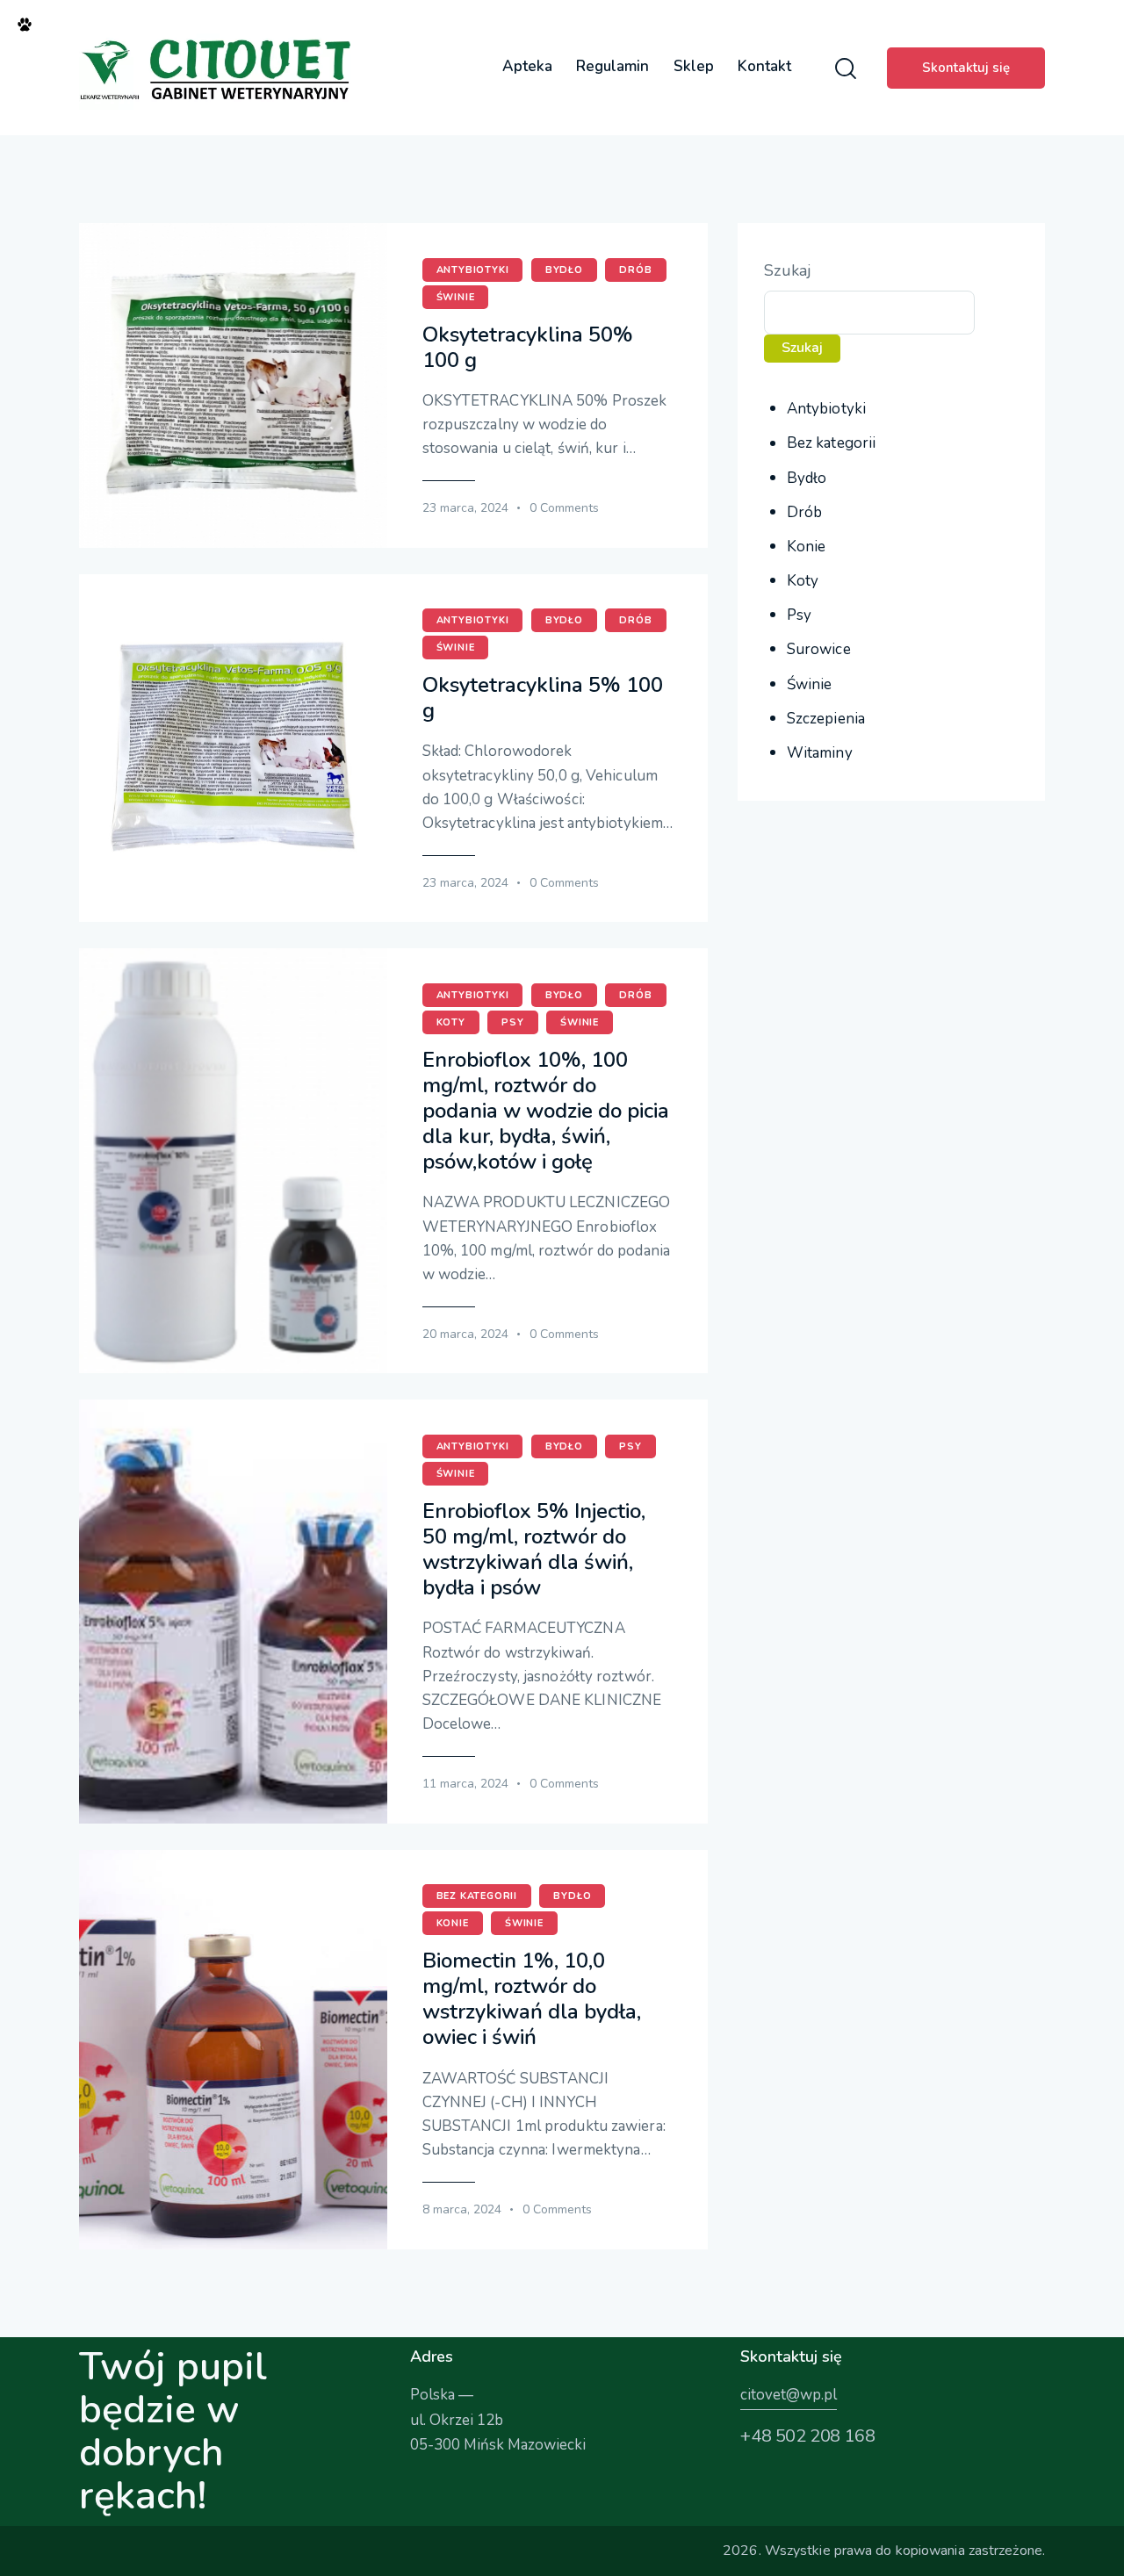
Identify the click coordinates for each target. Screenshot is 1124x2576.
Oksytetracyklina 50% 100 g (528, 348)
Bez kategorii (477, 1896)
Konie (453, 1923)
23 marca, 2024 (465, 508)
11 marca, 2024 (465, 1784)
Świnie (456, 297)
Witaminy (820, 753)
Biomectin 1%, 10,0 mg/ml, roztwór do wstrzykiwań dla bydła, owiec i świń (532, 2000)
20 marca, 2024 (465, 1334)
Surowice (819, 649)
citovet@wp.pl (789, 2395)
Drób (635, 270)
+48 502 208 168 (807, 2436)
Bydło (564, 270)
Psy (512, 1022)
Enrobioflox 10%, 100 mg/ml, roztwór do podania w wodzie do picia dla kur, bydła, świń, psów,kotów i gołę (546, 1112)
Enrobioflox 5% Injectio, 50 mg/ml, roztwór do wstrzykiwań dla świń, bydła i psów (534, 1550)
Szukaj (788, 270)
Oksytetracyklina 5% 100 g (543, 698)
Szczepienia (826, 719)
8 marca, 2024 (462, 2209)
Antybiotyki (473, 270)
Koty (451, 1022)
